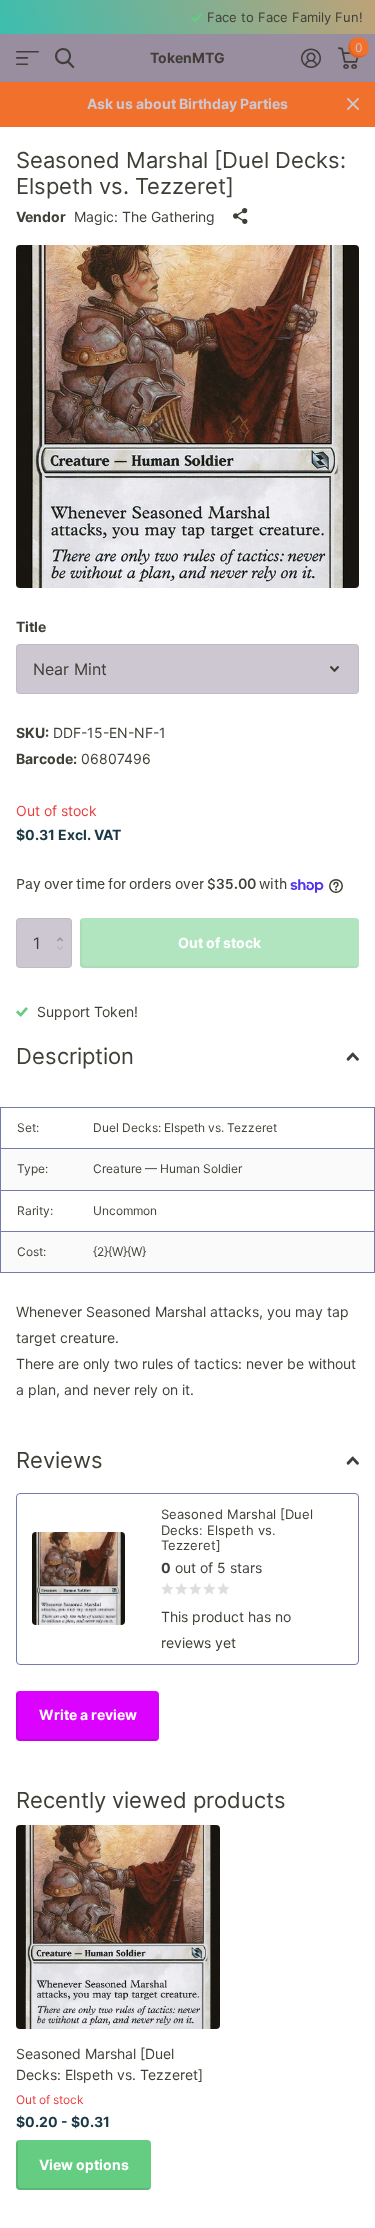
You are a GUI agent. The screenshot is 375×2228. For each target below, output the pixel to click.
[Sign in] (310, 58)
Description (75, 1056)
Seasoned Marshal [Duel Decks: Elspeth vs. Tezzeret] (109, 2064)
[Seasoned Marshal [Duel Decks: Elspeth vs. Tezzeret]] (118, 1927)
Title (31, 626)
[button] (64, 925)
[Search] (64, 58)
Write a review (88, 1714)
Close (353, 104)
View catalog (27, 58)
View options (84, 2164)
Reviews (59, 1460)
